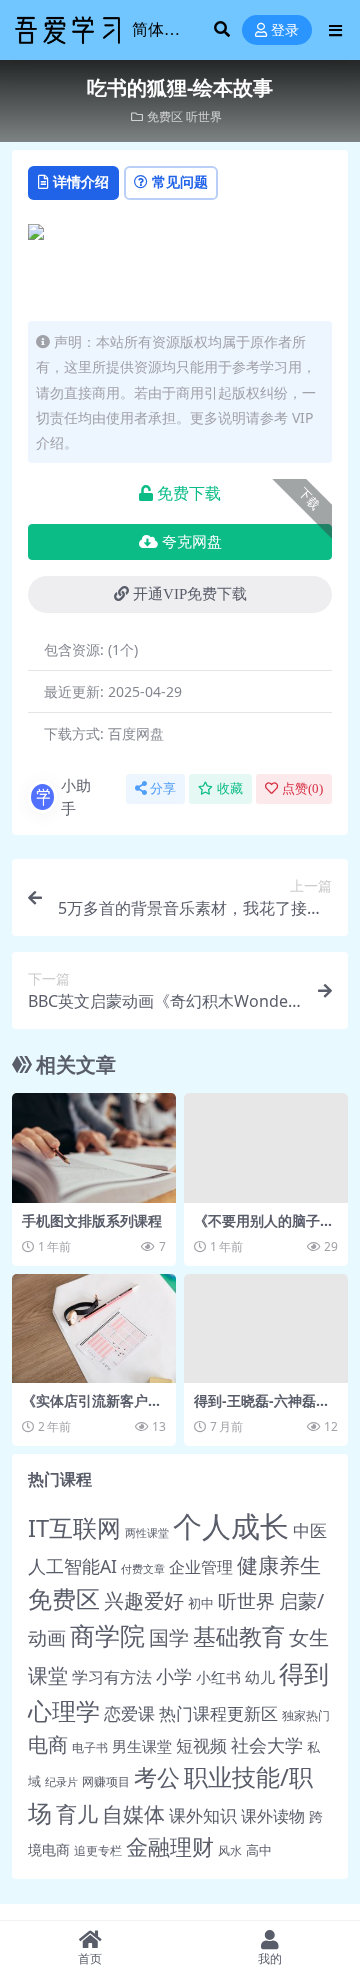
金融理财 (170, 1846)
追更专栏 (98, 1850)
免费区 (165, 116)
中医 (310, 1530)
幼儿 (260, 1677)
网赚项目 (106, 1781)
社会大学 (267, 1745)
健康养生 (279, 1564)
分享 (163, 788)
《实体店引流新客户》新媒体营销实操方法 (92, 1409)
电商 (48, 1744)
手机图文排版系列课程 (92, 1220)
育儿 (77, 1813)
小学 (174, 1676)
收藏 (230, 788)
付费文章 (143, 1569)
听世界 (204, 116)
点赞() (302, 788)
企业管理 (201, 1566)
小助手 (76, 796)
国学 (169, 1637)
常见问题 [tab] (180, 181)
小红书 (218, 1677)
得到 (304, 1673)
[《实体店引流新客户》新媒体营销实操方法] (94, 1328)
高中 (259, 1850)
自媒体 (133, 1814)
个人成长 (231, 1526)
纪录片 (61, 1782)
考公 (157, 1777)
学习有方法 (112, 1677)
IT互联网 (74, 1528)
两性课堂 (147, 1533)
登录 (285, 30)
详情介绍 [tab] (81, 181)
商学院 (107, 1635)
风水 (230, 1850)
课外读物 (273, 1816)
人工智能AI (72, 1566)
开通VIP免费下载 (190, 594)
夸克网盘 (192, 542)
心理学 (64, 1710)
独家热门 (306, 1715)
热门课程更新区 (218, 1713)
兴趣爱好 (144, 1600)
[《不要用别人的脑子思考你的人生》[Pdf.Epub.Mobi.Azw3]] (266, 1147)
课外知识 (203, 1815)
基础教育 (239, 1636)
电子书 (90, 1747)
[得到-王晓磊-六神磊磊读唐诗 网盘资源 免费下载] (266, 1328)
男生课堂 (142, 1746)
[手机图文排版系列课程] (94, 1147)
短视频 (201, 1745)
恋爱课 (129, 1713)
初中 (201, 1603)
